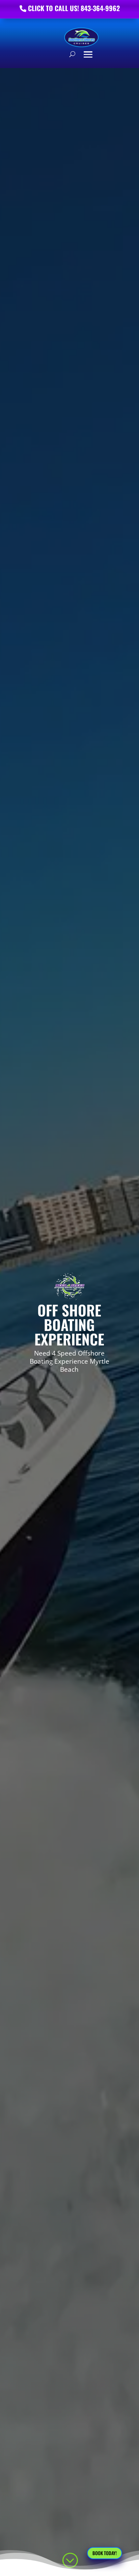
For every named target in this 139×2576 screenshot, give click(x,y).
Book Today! (105, 2553)
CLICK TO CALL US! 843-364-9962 (73, 8)
